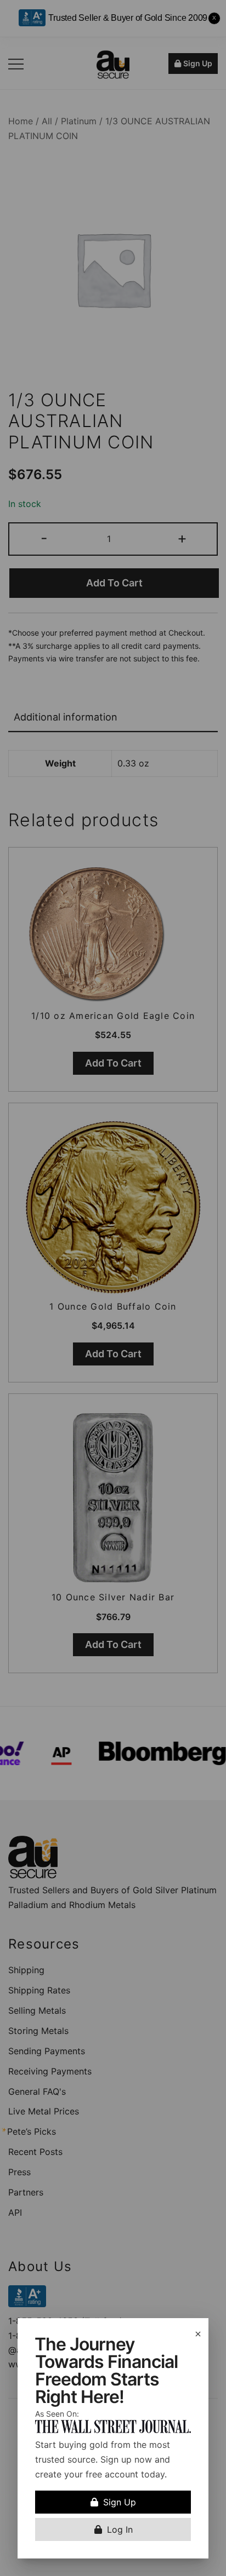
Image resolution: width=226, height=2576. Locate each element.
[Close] (198, 2334)
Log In (120, 2529)
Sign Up (120, 2502)
